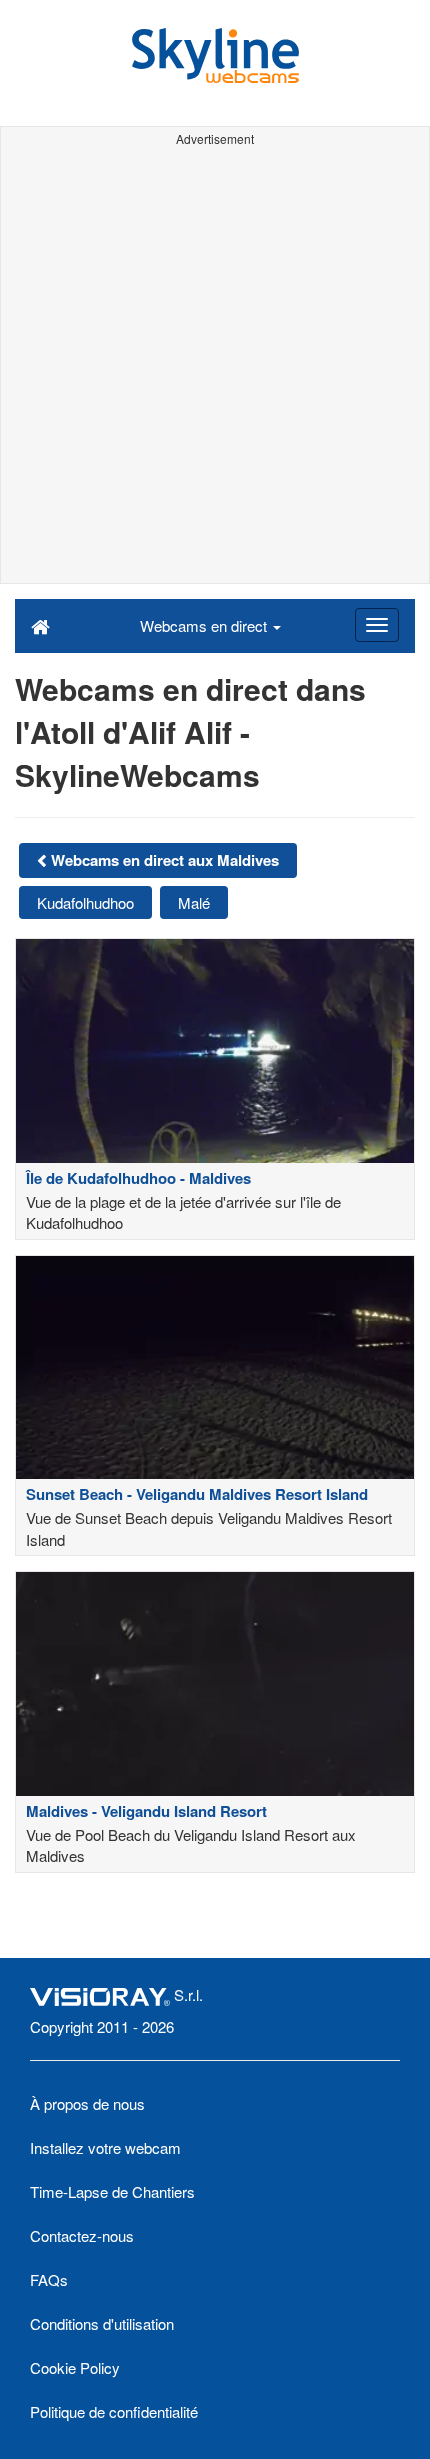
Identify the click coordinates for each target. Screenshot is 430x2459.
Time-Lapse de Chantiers (112, 2191)
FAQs (49, 2279)
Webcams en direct (205, 625)
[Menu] (377, 625)
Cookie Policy (75, 2367)
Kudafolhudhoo (85, 902)
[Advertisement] (215, 368)
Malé (194, 902)
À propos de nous (87, 2103)
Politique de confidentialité (114, 2411)
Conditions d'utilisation (102, 2323)
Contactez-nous (82, 2235)
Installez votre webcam (105, 2147)
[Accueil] (40, 625)
